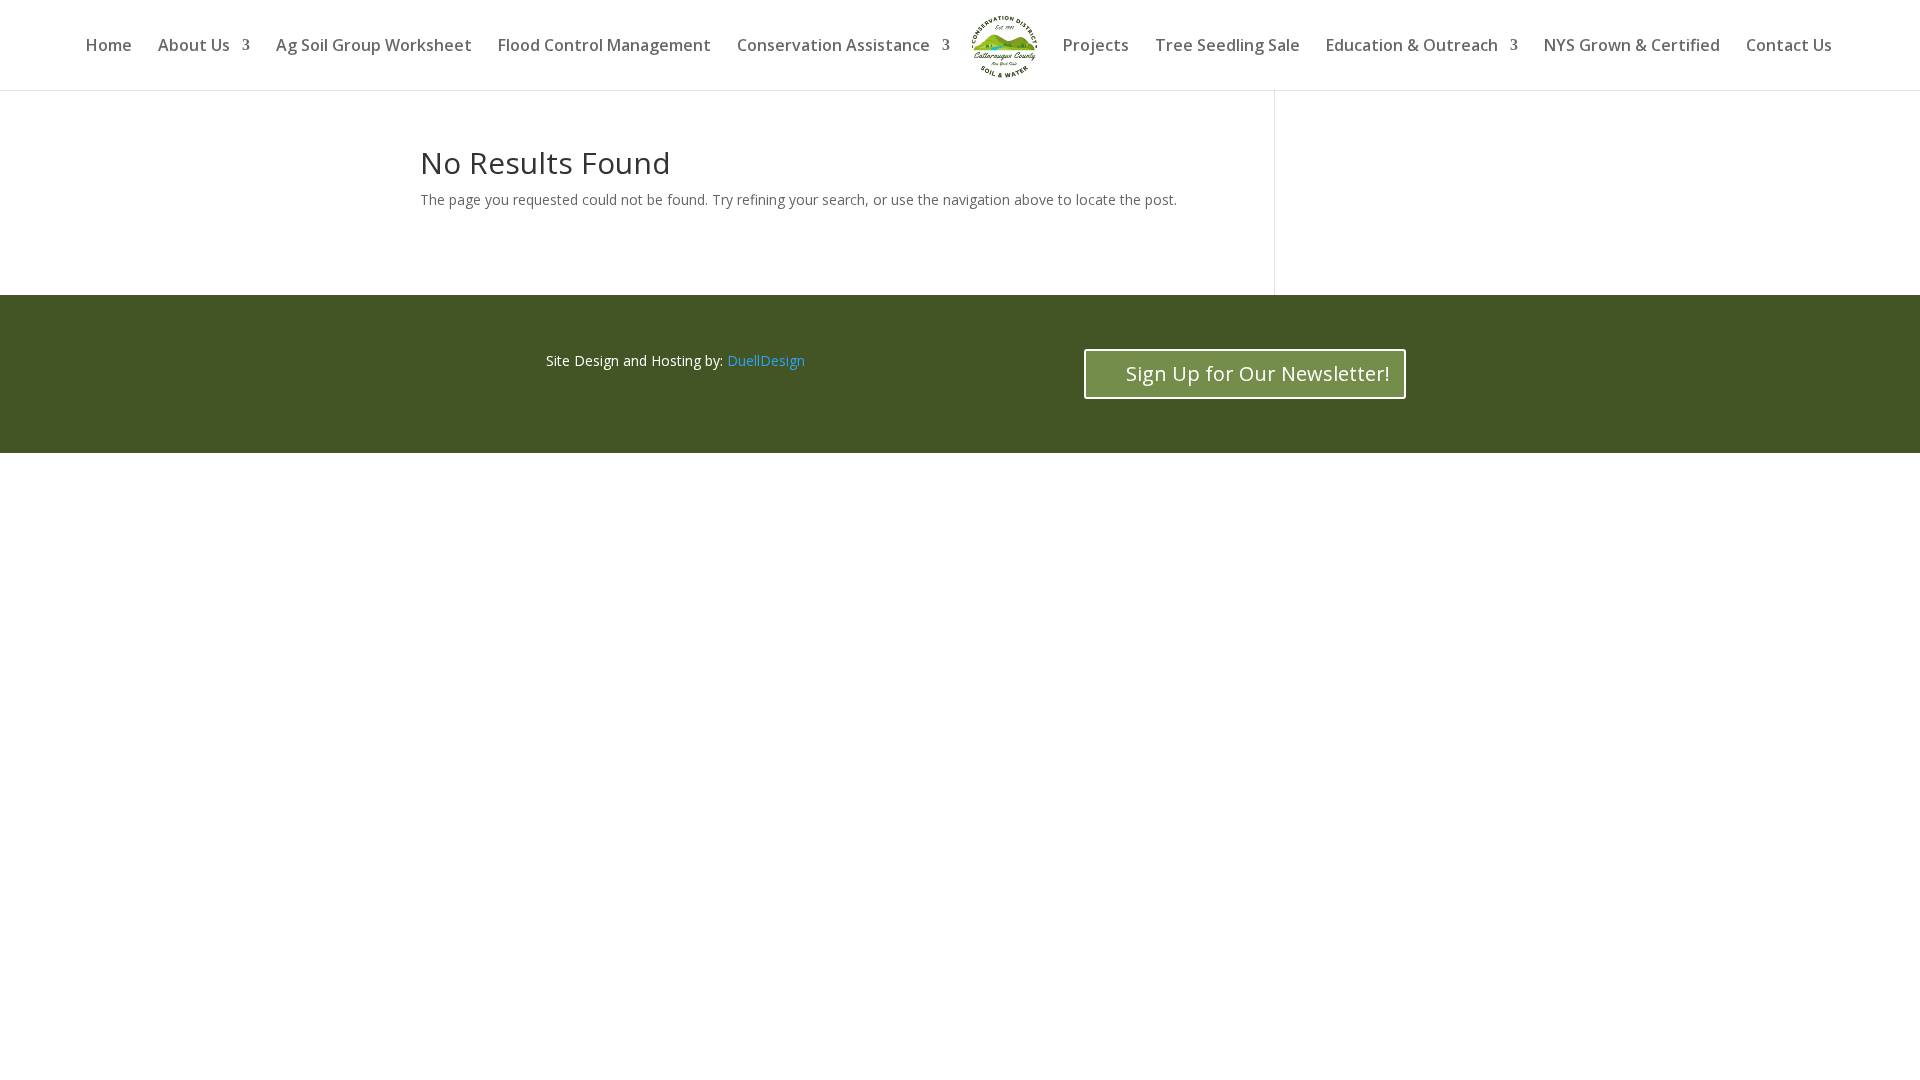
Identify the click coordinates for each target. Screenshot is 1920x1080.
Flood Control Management (604, 47)
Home (109, 47)
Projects (1096, 47)
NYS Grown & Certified (1632, 47)
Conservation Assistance (833, 47)
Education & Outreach (1412, 47)
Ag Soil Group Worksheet (374, 47)
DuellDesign (766, 360)
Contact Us (1789, 47)
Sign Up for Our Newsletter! (1258, 373)
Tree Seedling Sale (1227, 47)
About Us (194, 47)
